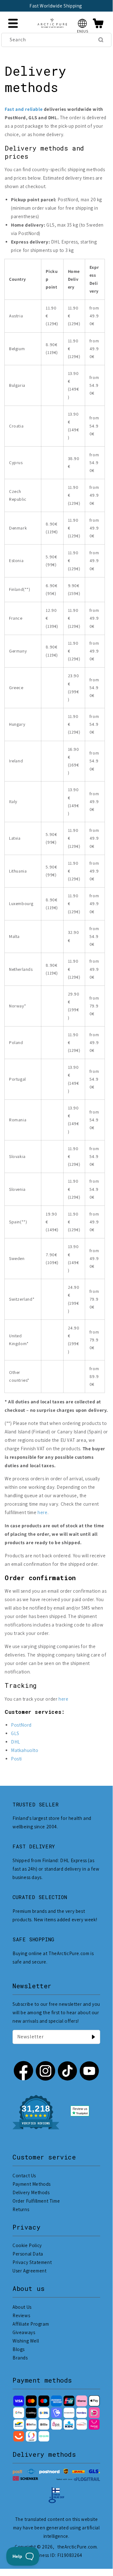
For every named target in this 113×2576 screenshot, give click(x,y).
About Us (22, 2307)
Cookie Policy (27, 2245)
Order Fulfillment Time (36, 2201)
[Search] (101, 40)
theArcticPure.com (77, 2547)
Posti (16, 1759)
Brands (20, 2358)
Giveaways (24, 2332)
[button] (82, 23)
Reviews (21, 2315)
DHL (16, 1742)
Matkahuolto (25, 1750)
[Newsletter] (93, 2037)
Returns (21, 2209)
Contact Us (24, 2176)
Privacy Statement (32, 2262)
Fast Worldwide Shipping (56, 6)
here (42, 1512)
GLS (15, 1733)
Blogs (19, 2349)
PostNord (21, 1725)
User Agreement (29, 2271)
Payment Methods (32, 2184)
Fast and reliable (24, 109)
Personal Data (28, 2254)
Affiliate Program (31, 2324)
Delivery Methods (31, 2192)
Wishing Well (26, 2341)
